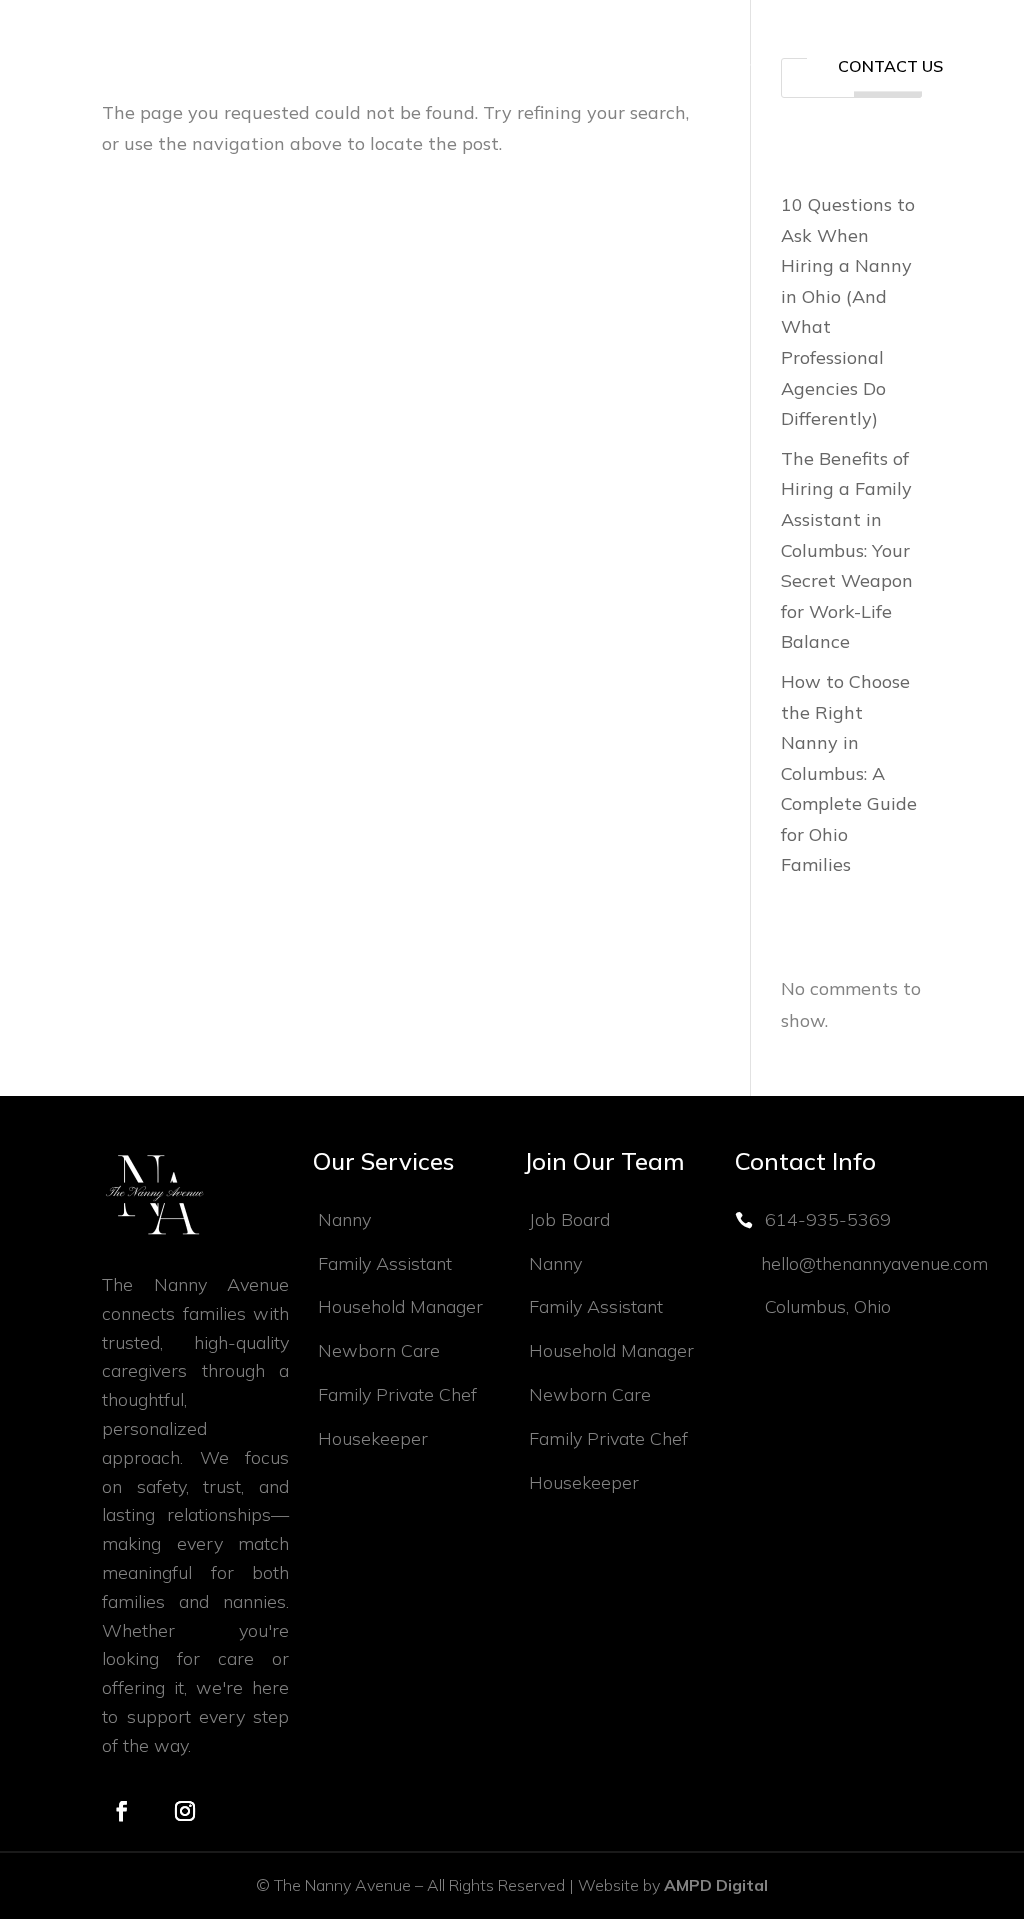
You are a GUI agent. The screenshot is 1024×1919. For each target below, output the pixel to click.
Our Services (253, 66)
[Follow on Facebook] (122, 1811)
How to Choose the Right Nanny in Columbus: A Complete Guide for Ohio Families (849, 773)
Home (116, 66)
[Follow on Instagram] (185, 1811)
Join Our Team (693, 66)
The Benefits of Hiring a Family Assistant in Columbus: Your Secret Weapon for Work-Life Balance (847, 550)
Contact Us (890, 66)
